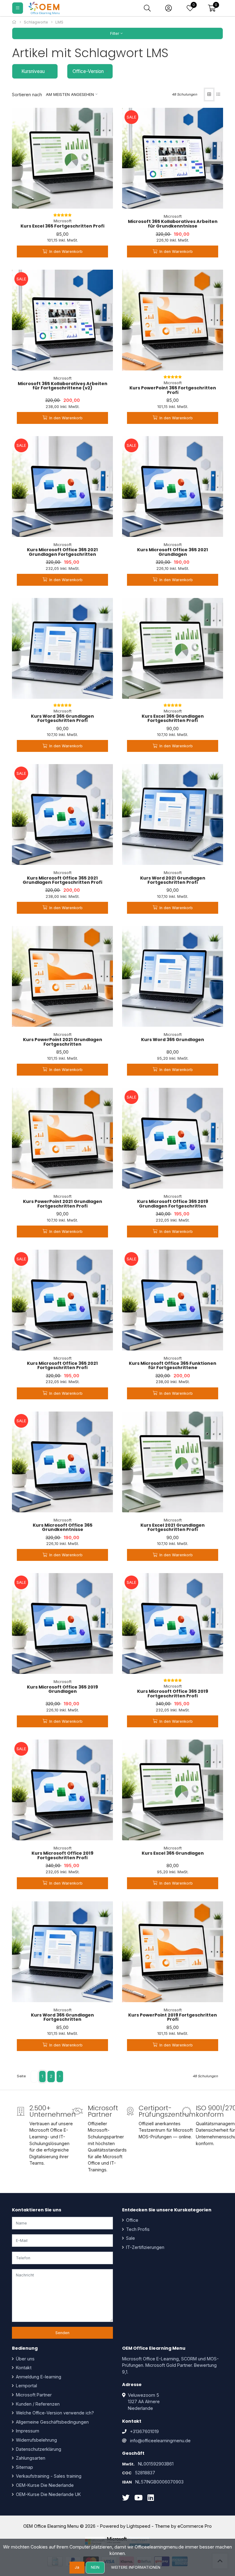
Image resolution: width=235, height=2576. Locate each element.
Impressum (27, 2431)
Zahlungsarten (30, 2458)
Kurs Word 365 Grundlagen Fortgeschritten (62, 2017)
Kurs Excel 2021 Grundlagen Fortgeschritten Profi (173, 1527)
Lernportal (26, 2386)
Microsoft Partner (33, 2395)
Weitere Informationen (136, 2567)
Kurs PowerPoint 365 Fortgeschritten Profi (173, 390)
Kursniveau (33, 71)
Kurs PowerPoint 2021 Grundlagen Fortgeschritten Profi (63, 1204)
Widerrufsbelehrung (36, 2440)
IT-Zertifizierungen (145, 2247)
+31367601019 (144, 2431)
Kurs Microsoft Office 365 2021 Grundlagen (173, 552)
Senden (62, 2333)
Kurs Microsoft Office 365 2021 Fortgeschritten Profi (62, 1365)
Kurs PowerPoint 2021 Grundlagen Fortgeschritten (63, 1042)
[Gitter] (209, 95)
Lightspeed (138, 2526)
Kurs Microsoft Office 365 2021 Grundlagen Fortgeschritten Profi (62, 880)
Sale (130, 2238)
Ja (77, 2567)
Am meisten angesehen (70, 95)
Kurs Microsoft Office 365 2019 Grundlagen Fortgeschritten (173, 1204)
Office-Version (88, 71)
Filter (115, 33)
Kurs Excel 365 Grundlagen (173, 1853)
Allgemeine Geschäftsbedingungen (52, 2422)
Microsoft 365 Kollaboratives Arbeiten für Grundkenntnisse (173, 224)
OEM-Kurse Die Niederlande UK (48, 2494)
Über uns (25, 2359)
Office (132, 2220)
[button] (212, 8)
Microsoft (63, 221)
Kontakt (23, 2368)
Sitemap (24, 2467)
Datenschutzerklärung (38, 2449)
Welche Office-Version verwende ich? (54, 2413)
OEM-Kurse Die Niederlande (44, 2485)
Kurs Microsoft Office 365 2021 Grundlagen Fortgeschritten (62, 552)
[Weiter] (60, 2077)
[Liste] (218, 95)
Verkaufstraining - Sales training (48, 2476)
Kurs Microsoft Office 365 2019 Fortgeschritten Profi (173, 1693)
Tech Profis (137, 2229)
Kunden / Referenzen (37, 2404)
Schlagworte (36, 22)
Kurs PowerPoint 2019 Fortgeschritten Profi (173, 2017)
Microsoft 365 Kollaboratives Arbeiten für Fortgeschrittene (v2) (63, 386)
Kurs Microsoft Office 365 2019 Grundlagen (62, 1689)
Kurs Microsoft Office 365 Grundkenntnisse (63, 1527)
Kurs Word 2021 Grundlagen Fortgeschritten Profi (173, 880)
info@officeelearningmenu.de (160, 2441)
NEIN (95, 2567)
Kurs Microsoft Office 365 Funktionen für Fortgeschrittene (173, 1365)
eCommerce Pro (195, 2526)
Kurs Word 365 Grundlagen (173, 1040)
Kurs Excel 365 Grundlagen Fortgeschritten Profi (173, 718)
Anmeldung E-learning (38, 2377)
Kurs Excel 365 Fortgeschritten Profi (62, 226)
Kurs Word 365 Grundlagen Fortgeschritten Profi (62, 718)
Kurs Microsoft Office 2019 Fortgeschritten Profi (62, 1855)
